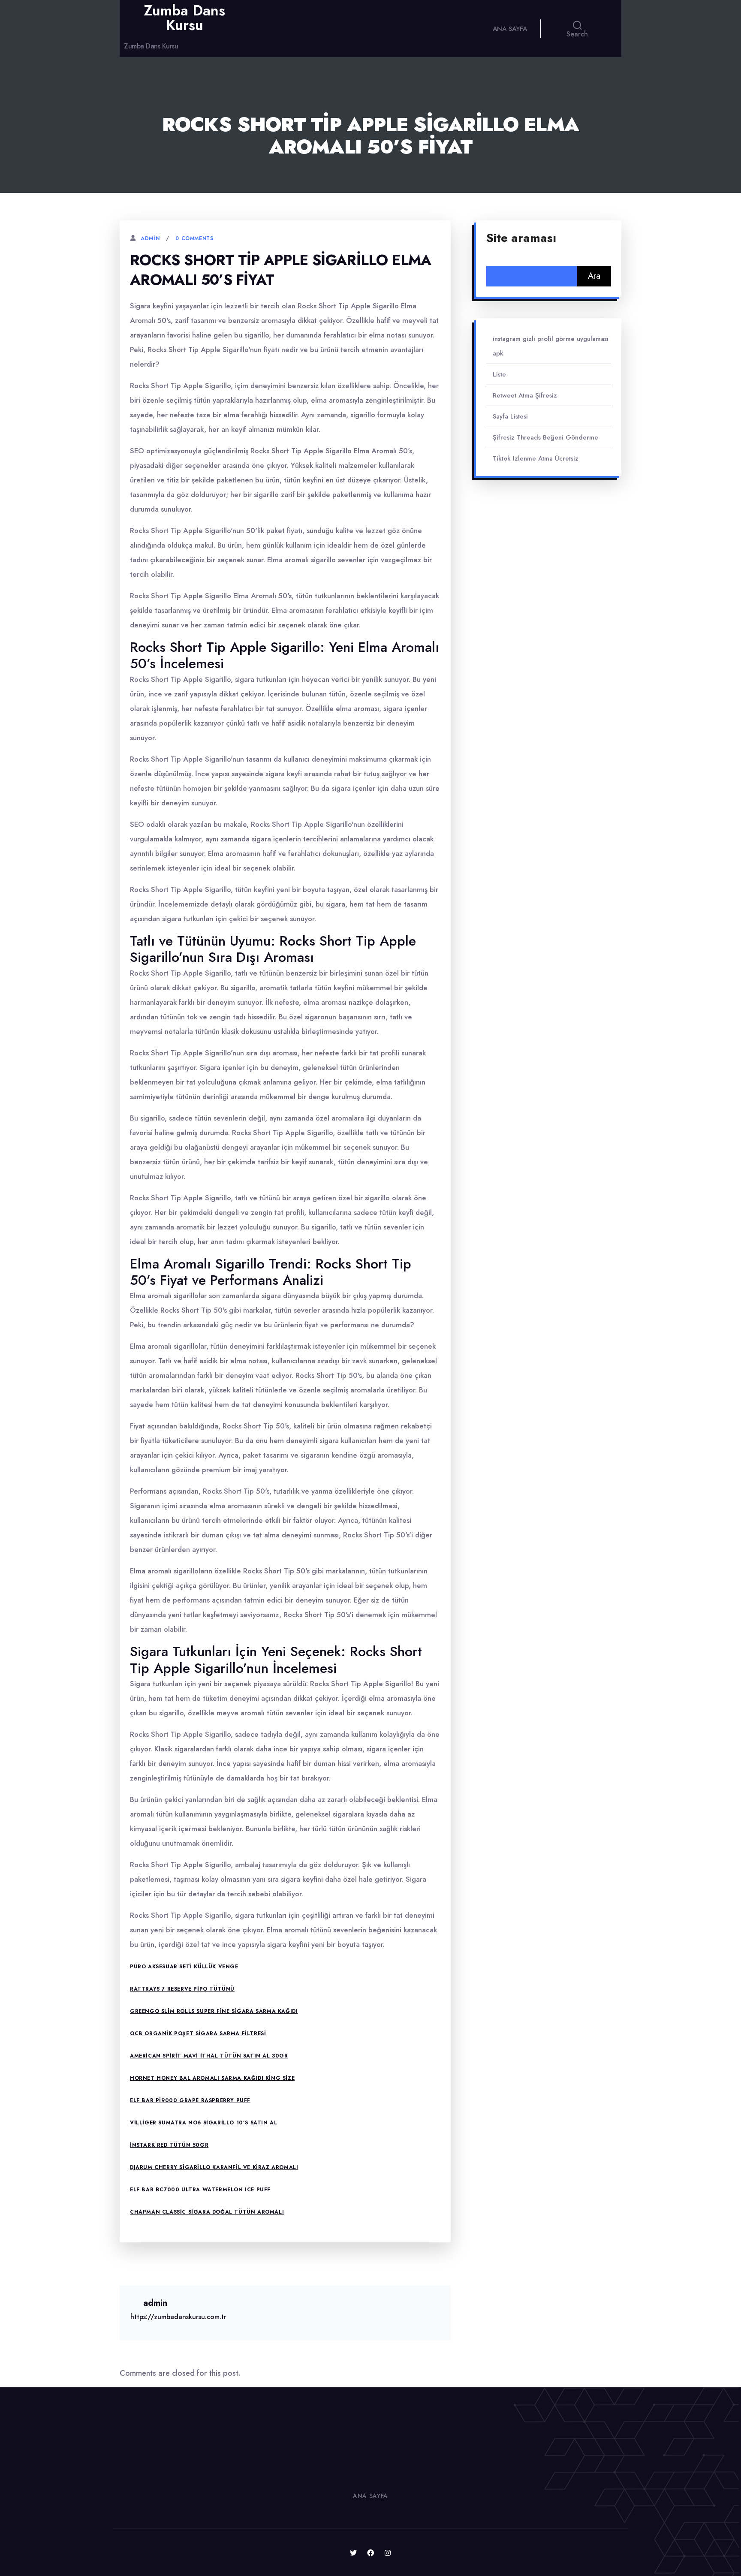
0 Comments (194, 238)
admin (150, 238)
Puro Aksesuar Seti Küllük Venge (184, 1967)
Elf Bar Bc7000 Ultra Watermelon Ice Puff (200, 2190)
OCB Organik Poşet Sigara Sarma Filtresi (198, 2034)
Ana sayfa (510, 29)
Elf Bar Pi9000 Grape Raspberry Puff (190, 2100)
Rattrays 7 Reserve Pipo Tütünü (182, 1989)
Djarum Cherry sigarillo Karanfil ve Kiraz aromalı (214, 2167)
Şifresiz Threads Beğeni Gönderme (545, 437)
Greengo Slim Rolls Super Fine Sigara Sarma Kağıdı (214, 2011)
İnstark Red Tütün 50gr (169, 2145)
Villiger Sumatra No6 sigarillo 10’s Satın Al (203, 2123)
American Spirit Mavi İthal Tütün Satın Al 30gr (209, 2056)
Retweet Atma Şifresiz (525, 395)
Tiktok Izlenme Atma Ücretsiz (536, 458)
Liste (499, 374)
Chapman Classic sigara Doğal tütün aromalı (207, 2212)
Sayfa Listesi (510, 416)
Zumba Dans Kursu (184, 18)
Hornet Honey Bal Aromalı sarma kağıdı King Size (212, 2078)
